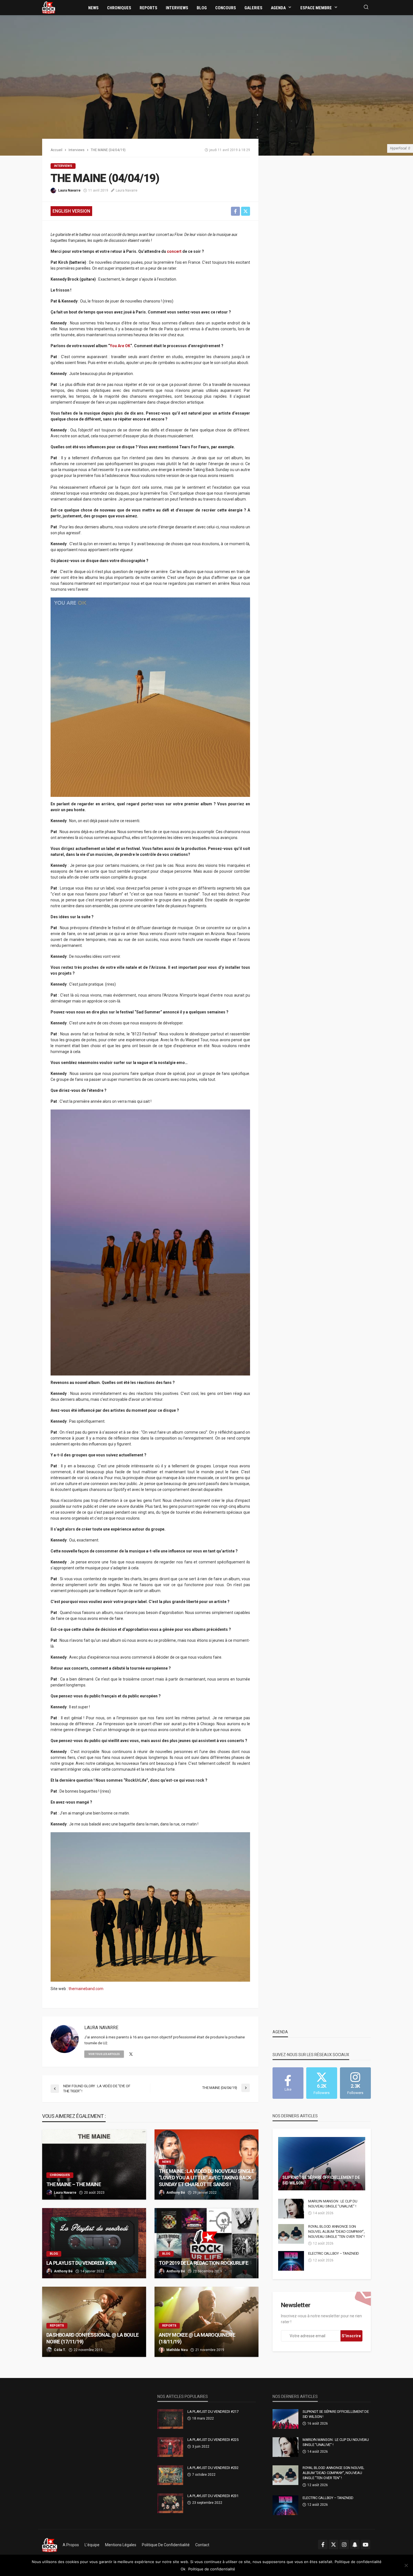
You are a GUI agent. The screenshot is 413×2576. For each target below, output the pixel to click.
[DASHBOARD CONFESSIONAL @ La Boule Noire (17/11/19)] (94, 2322)
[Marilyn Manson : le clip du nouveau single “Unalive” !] (291, 2209)
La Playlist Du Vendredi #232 (213, 2468)
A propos (71, 2545)
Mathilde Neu (177, 2350)
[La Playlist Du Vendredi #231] (170, 2503)
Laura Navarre (69, 190)
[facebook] (323, 2545)
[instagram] (344, 2545)
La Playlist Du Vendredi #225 (213, 2440)
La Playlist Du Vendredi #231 (213, 2496)
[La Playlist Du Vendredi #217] (170, 2419)
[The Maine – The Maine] (94, 2165)
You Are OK (120, 346)
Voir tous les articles (104, 2054)
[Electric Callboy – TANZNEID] (291, 2261)
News (93, 8)
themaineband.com (86, 1989)
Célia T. (60, 2350)
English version (71, 211)
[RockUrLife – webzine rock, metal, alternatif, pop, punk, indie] (50, 2545)
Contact (202, 2545)
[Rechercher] (366, 7)
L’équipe (92, 2545)
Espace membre (316, 8)
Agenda (278, 8)
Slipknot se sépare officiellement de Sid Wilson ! (321, 2180)
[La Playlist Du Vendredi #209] (94, 2243)
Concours (226, 8)
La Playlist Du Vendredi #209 (81, 2263)
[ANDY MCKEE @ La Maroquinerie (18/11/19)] (206, 2322)
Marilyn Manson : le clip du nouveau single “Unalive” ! (333, 2204)
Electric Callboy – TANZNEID (334, 2253)
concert (174, 251)
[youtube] (366, 2545)
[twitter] (131, 2054)
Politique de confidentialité (166, 2545)
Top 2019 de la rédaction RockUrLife (203, 2263)
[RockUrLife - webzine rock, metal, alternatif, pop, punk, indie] (49, 7)
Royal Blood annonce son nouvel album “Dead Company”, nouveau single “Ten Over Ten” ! (336, 2231)
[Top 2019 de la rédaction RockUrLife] (206, 2243)
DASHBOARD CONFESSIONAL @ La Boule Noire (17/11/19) (92, 2338)
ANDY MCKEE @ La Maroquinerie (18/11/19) (197, 2338)
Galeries (253, 8)
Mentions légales (121, 2545)
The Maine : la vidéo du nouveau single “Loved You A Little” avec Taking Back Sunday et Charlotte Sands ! (206, 2178)
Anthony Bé (176, 2193)
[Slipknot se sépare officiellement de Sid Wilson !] (322, 2164)
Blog (202, 8)
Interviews (177, 8)
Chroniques (119, 8)
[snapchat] (355, 2545)
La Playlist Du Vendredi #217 (213, 2412)
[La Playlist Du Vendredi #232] (170, 2475)
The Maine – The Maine (74, 2184)
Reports (148, 8)
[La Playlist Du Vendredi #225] (170, 2447)
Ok (183, 2569)
